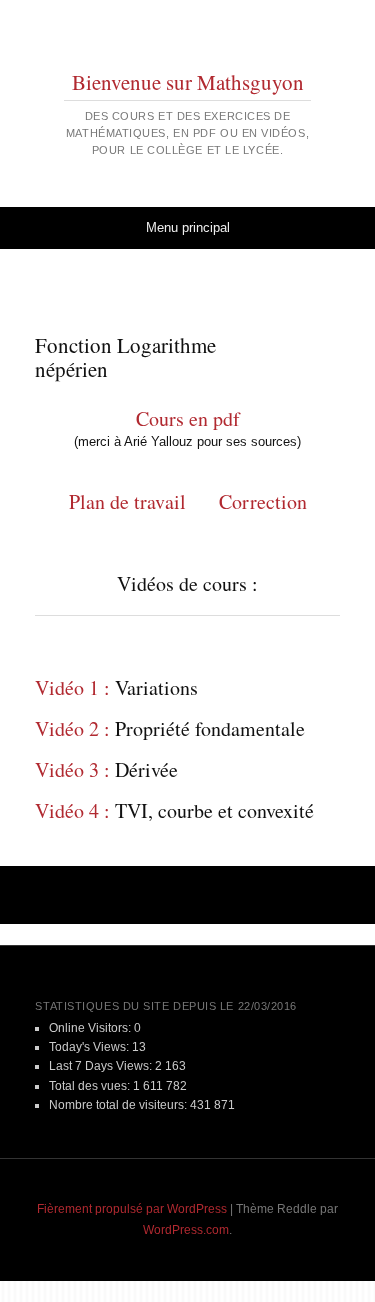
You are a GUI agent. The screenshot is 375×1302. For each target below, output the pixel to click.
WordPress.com (186, 1230)
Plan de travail (131, 501)
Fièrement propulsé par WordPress (132, 1209)
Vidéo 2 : (72, 728)
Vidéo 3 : (72, 769)
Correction (263, 501)
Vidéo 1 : (72, 687)
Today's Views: (90, 1047)
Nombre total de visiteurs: (119, 1105)
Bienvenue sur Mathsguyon (188, 82)
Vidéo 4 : (72, 810)
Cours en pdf (188, 418)
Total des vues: (91, 1086)
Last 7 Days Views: (102, 1066)
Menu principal (188, 227)
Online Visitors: (91, 1028)
